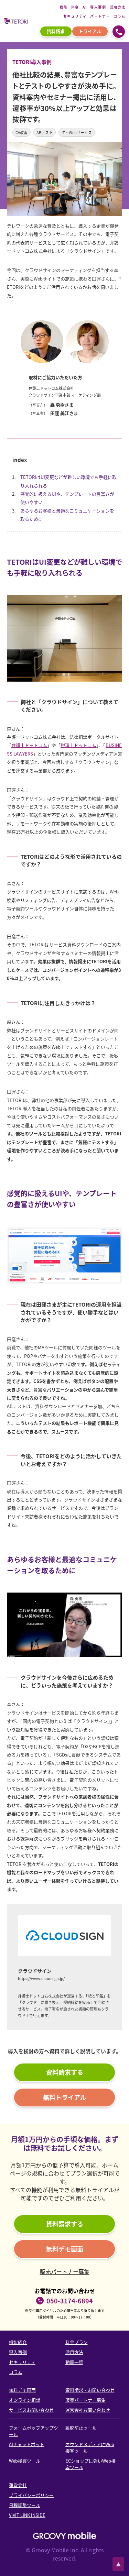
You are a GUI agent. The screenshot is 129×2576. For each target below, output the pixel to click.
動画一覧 (74, 2362)
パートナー (100, 16)
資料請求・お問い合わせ (90, 2390)
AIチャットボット (27, 2444)
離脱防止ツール (81, 2428)
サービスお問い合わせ (31, 2410)
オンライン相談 (25, 2400)
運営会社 (18, 2485)
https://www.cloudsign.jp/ (41, 1978)
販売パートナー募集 (65, 2271)
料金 (75, 7)
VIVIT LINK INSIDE (27, 2515)
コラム (120, 16)
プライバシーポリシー (31, 2495)
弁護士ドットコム (29, 745)
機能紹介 (18, 2342)
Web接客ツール (25, 2461)
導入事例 (98, 7)
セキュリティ (75, 16)
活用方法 (118, 7)
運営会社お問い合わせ (88, 2410)
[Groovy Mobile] (65, 2536)
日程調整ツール (25, 2505)
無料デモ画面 (22, 2390)
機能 (64, 7)
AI (85, 7)
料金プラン (77, 2342)
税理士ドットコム (78, 745)
